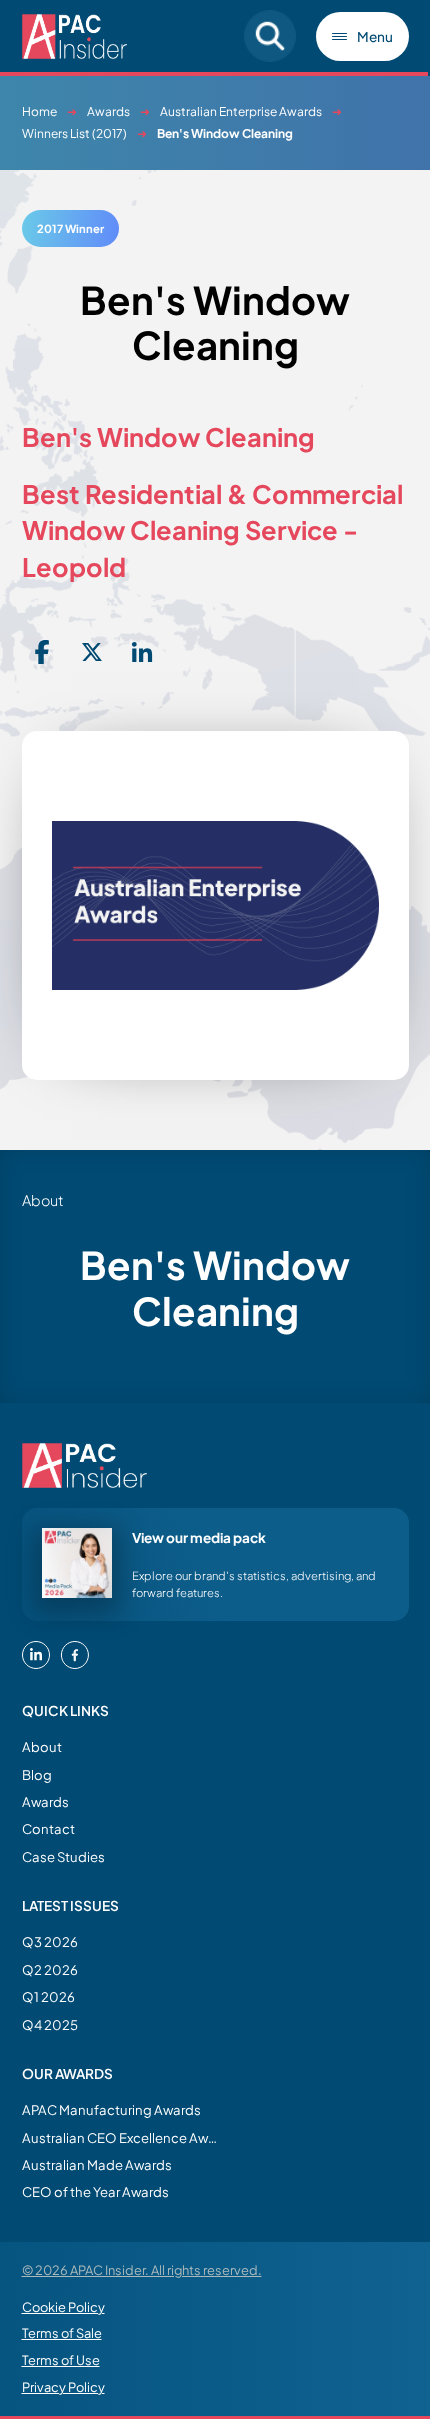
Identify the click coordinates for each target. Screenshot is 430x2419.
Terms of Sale (62, 2333)
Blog (37, 1774)
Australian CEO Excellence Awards (122, 2137)
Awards (108, 111)
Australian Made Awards (97, 2164)
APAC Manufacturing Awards (111, 2109)
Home (39, 111)
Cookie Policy (63, 2307)
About (42, 1746)
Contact (48, 1828)
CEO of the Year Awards (95, 2191)
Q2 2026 (50, 1969)
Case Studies (63, 1856)
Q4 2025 (50, 2024)
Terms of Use (61, 2360)
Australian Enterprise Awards (241, 111)
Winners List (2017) (74, 133)
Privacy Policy (63, 2387)
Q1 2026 (48, 1996)
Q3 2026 (50, 1941)
